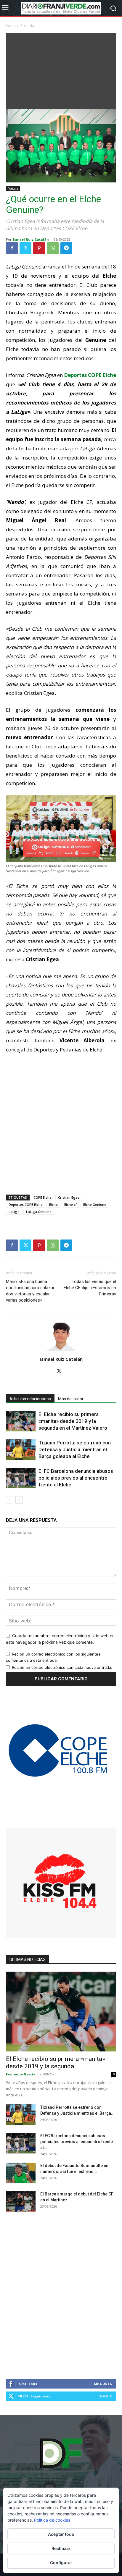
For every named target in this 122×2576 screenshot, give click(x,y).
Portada (27, 26)
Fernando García (21, 2074)
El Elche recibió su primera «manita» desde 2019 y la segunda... (56, 2063)
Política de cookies (52, 2520)
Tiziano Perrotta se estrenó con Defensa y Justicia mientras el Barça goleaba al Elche (75, 1449)
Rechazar (61, 2548)
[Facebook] (12, 248)
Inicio (10, 26)
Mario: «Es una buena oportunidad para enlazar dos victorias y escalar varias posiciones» (30, 1291)
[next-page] (19, 1500)
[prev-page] (10, 1500)
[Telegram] (66, 248)
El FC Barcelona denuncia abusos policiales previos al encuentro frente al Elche (76, 1478)
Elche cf (70, 1204)
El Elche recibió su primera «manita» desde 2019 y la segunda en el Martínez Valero (73, 1421)
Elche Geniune (95, 1204)
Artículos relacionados (30, 1399)
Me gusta (103, 2384)
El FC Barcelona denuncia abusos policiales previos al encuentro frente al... (77, 2142)
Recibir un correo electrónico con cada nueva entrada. (62, 1667)
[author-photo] (61, 1351)
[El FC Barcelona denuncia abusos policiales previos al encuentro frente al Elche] (21, 1478)
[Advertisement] (61, 70)
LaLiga (14, 1212)
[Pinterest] (39, 248)
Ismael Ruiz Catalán (31, 239)
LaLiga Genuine (39, 1212)
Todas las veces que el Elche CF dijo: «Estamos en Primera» (90, 1288)
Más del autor (71, 1399)
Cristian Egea (69, 1197)
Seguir (106, 2396)
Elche (53, 1204)
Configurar (61, 2563)
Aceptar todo (61, 2534)
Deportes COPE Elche (26, 1204)
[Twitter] (25, 248)
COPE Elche (42, 1197)
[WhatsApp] (53, 248)
